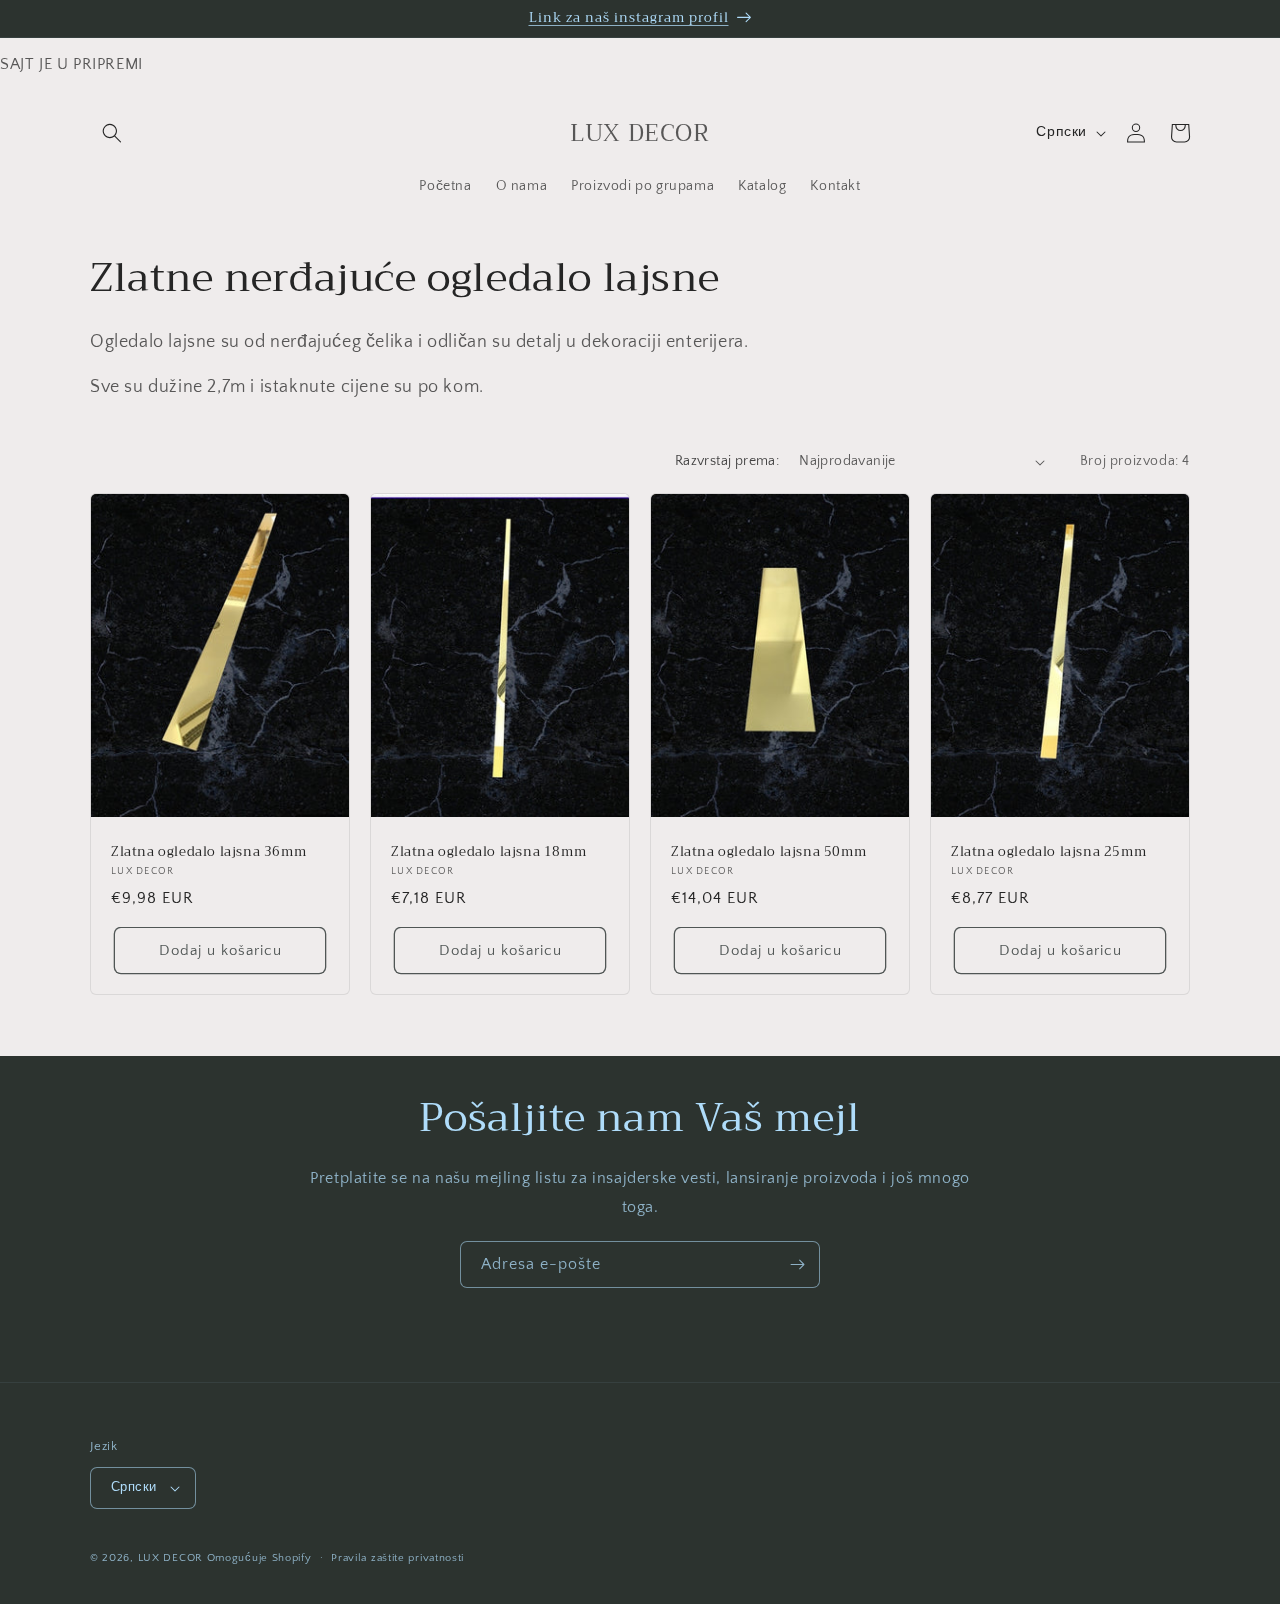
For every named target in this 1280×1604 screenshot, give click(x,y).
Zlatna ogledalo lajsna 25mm (1048, 852)
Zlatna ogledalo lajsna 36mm (208, 852)
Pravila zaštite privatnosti (397, 1558)
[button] (112, 133)
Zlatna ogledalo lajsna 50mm (768, 852)
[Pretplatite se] (797, 1264)
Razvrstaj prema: (727, 461)
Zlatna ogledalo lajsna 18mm (488, 852)
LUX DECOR (172, 1558)
